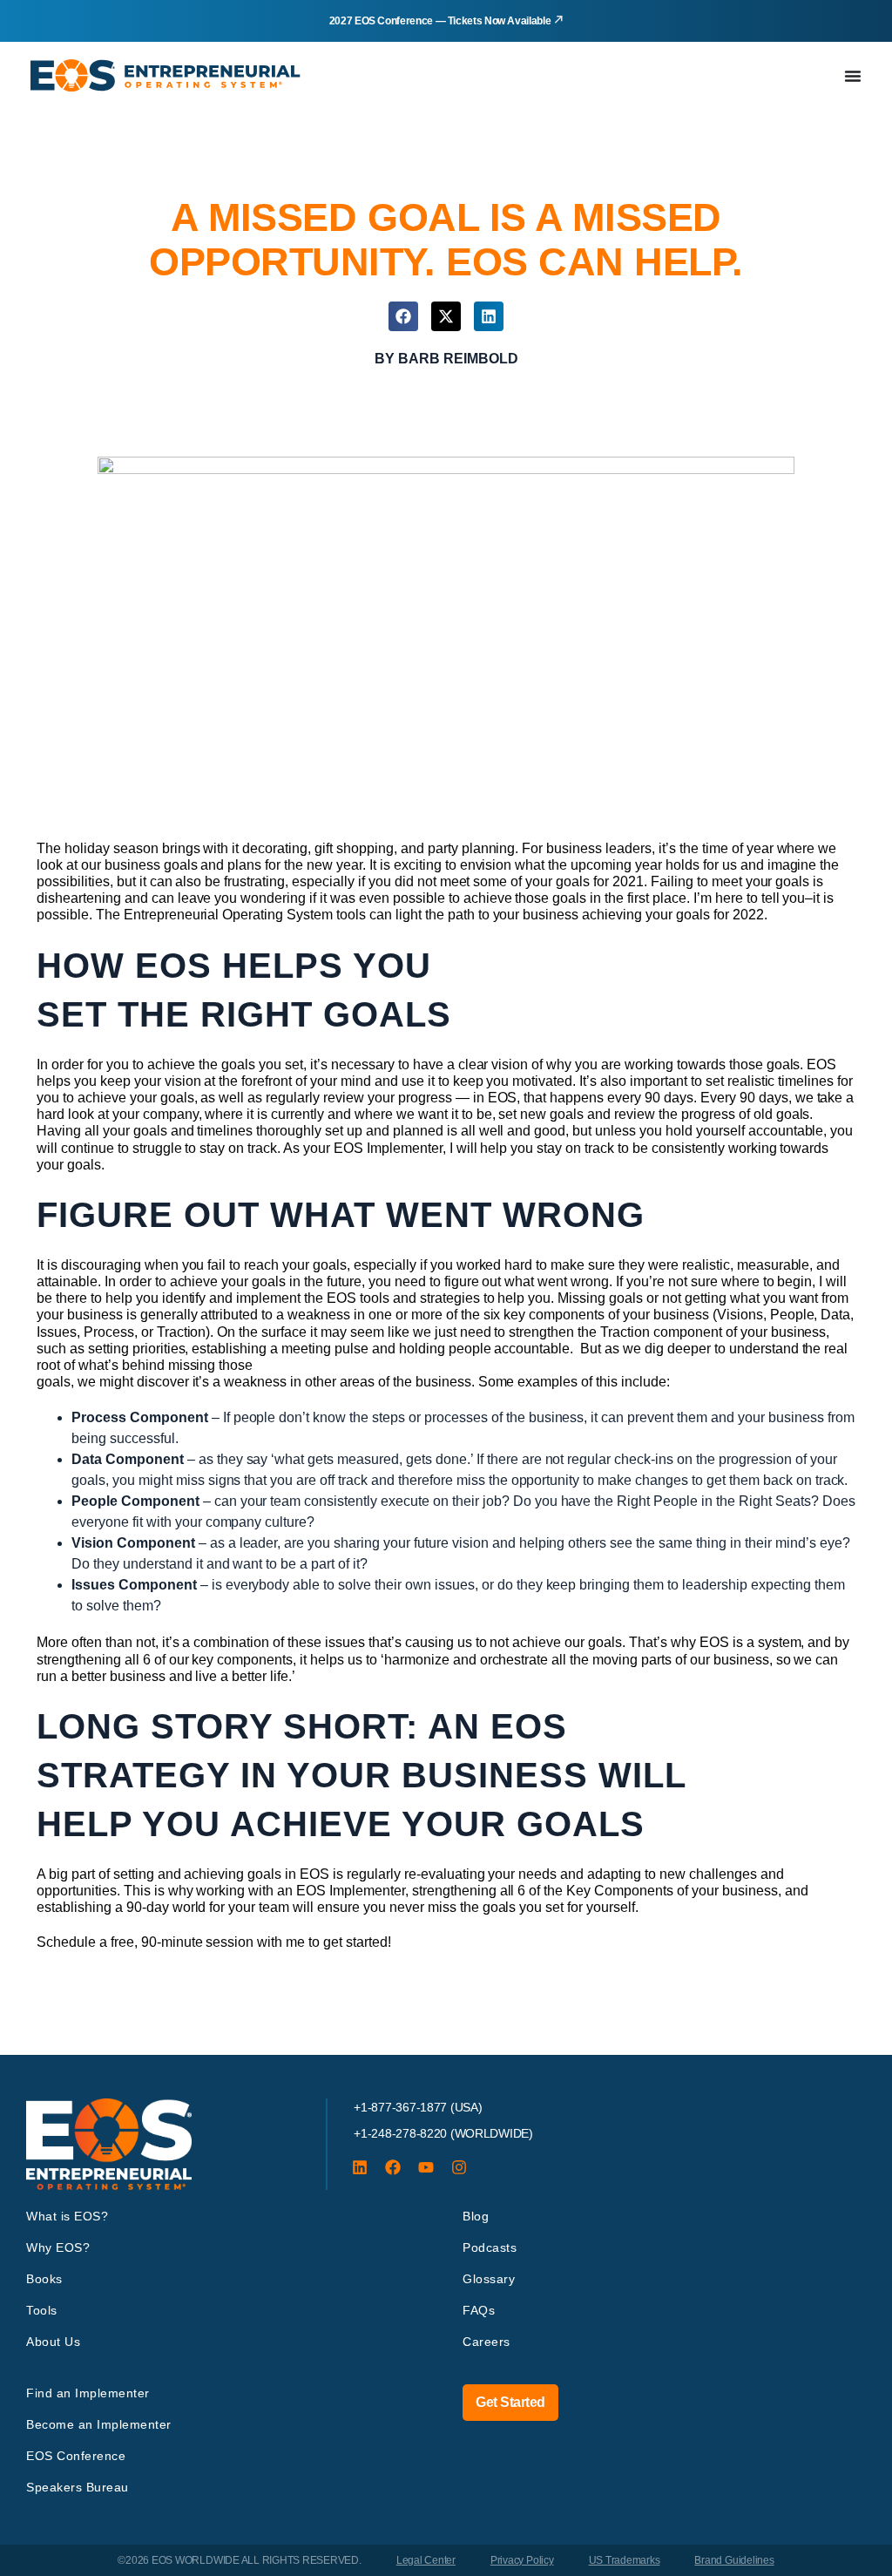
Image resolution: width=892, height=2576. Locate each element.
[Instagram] (459, 2167)
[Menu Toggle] (853, 76)
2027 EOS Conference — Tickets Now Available (440, 21)
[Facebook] (393, 2167)
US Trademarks (625, 2560)
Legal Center (426, 2560)
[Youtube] (426, 2167)
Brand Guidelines (734, 2560)
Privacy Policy (522, 2560)
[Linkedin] (360, 2167)
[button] (403, 316)
